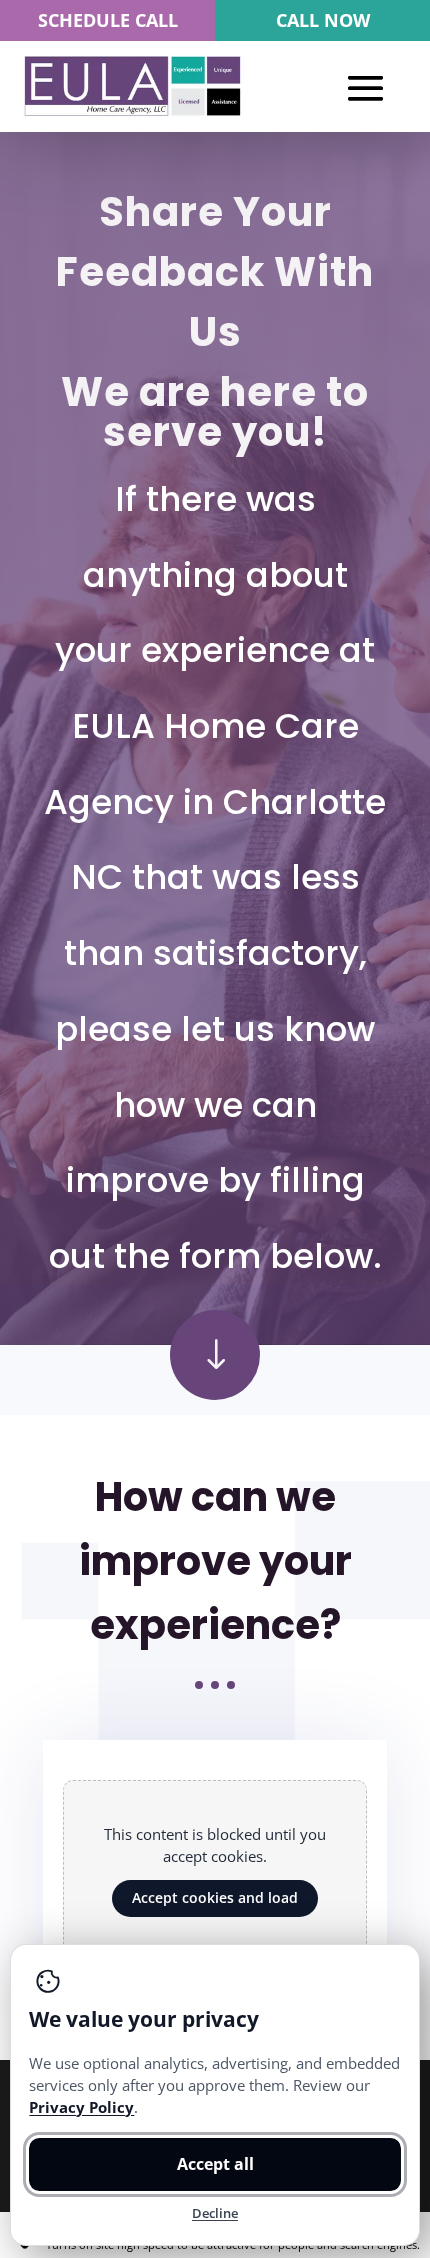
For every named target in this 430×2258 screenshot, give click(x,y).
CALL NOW (323, 20)
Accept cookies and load (215, 1897)
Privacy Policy (81, 2107)
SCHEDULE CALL (108, 20)
